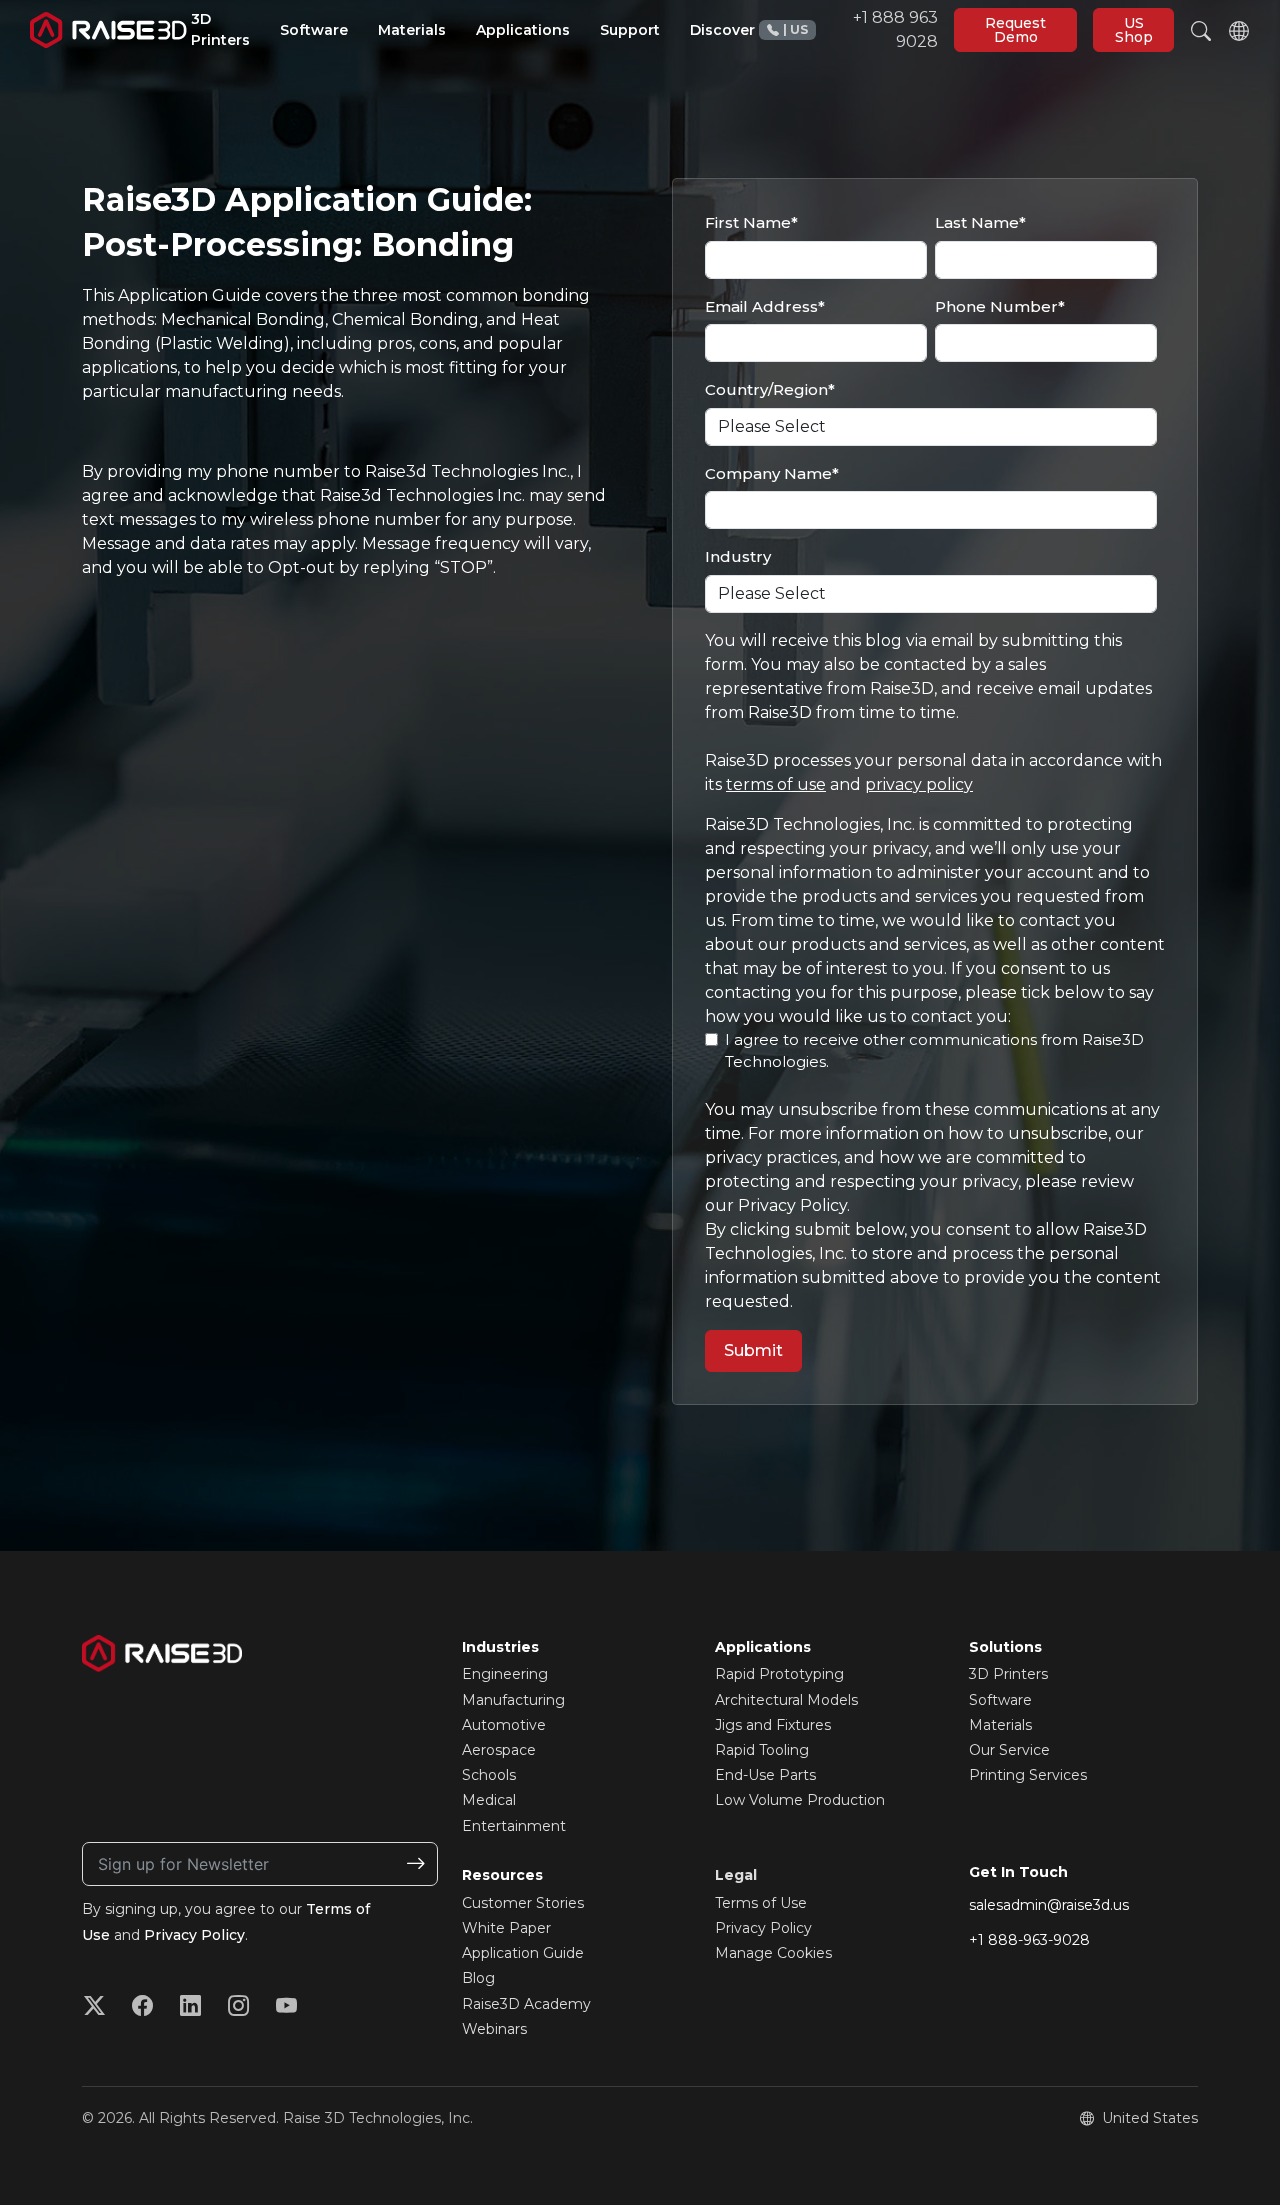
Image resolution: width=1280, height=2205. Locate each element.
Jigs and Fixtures (773, 1725)
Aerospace (499, 1750)
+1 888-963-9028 (1029, 1940)
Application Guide (523, 1953)
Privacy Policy (194, 1935)
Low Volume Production (800, 1800)
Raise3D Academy (526, 2004)
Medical (489, 1800)
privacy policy (919, 784)
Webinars (494, 2029)
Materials (1000, 1725)
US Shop (1134, 30)
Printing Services (1028, 1775)
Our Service (1009, 1750)
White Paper (506, 1928)
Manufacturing (513, 1700)
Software (1000, 1700)
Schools (489, 1775)
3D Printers (1008, 1674)
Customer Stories (523, 1903)
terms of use (776, 784)
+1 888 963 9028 (860, 29)
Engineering (505, 1674)
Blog (478, 1978)
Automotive (504, 1725)
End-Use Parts (765, 1775)
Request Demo (1015, 30)
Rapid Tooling (762, 1750)
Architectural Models (786, 1700)
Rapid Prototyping (779, 1674)
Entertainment (514, 1826)
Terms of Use (761, 1903)
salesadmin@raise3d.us (1049, 1905)
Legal (736, 1875)
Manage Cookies (773, 1953)
